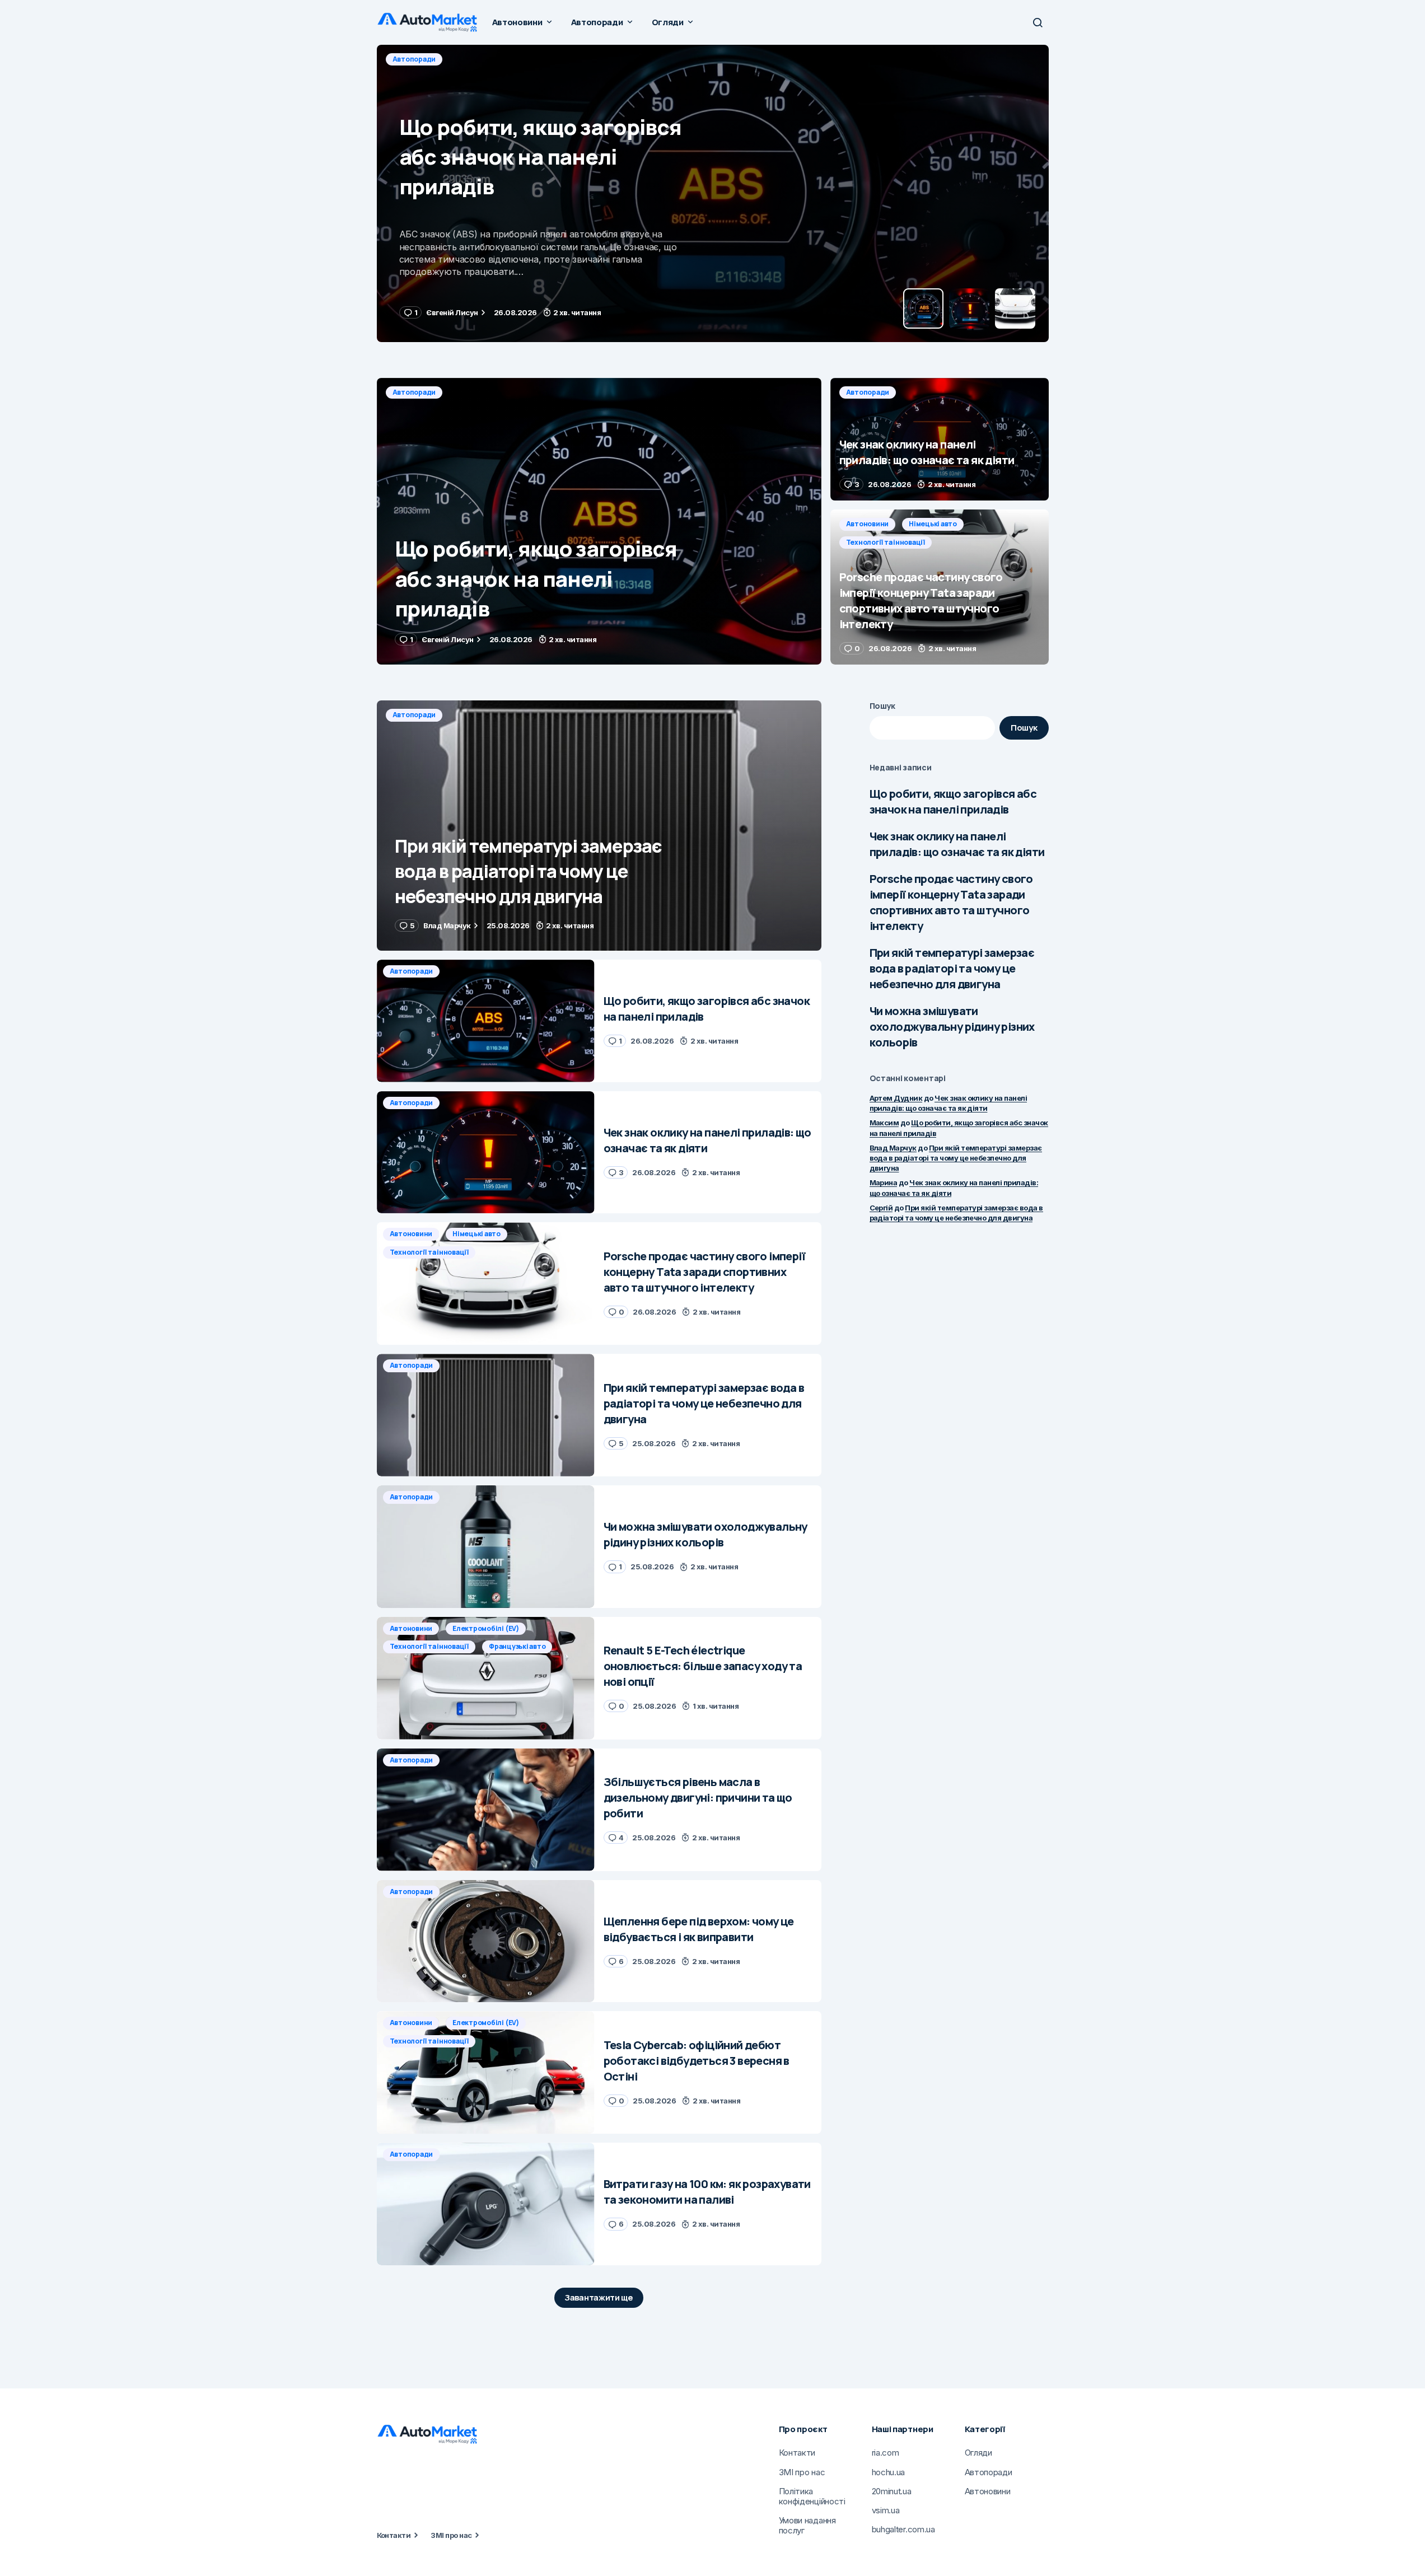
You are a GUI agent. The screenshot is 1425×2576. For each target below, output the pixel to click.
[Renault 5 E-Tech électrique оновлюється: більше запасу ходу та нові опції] (486, 1678)
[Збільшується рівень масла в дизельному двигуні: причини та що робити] (486, 1810)
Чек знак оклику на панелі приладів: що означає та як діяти (957, 844)
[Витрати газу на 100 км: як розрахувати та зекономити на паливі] (486, 2204)
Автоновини (868, 524)
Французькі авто (517, 1646)
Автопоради (414, 59)
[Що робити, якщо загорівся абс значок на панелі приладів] (599, 521)
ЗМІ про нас (451, 2535)
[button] (1038, 22)
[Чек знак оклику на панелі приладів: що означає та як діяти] (713, 193)
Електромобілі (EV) (486, 1628)
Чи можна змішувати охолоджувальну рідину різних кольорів (952, 1027)
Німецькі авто (933, 524)
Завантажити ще (599, 2297)
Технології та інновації (886, 542)
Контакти (394, 2535)
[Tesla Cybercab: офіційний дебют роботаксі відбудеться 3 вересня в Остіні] (486, 2072)
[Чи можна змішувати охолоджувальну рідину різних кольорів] (486, 1547)
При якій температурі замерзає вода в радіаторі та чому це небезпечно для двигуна (952, 968)
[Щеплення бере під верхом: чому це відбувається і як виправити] (486, 1941)
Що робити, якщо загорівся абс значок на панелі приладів (953, 801)
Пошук (883, 706)
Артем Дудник (896, 1098)
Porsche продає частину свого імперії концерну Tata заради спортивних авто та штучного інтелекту (951, 902)
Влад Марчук (893, 1148)
